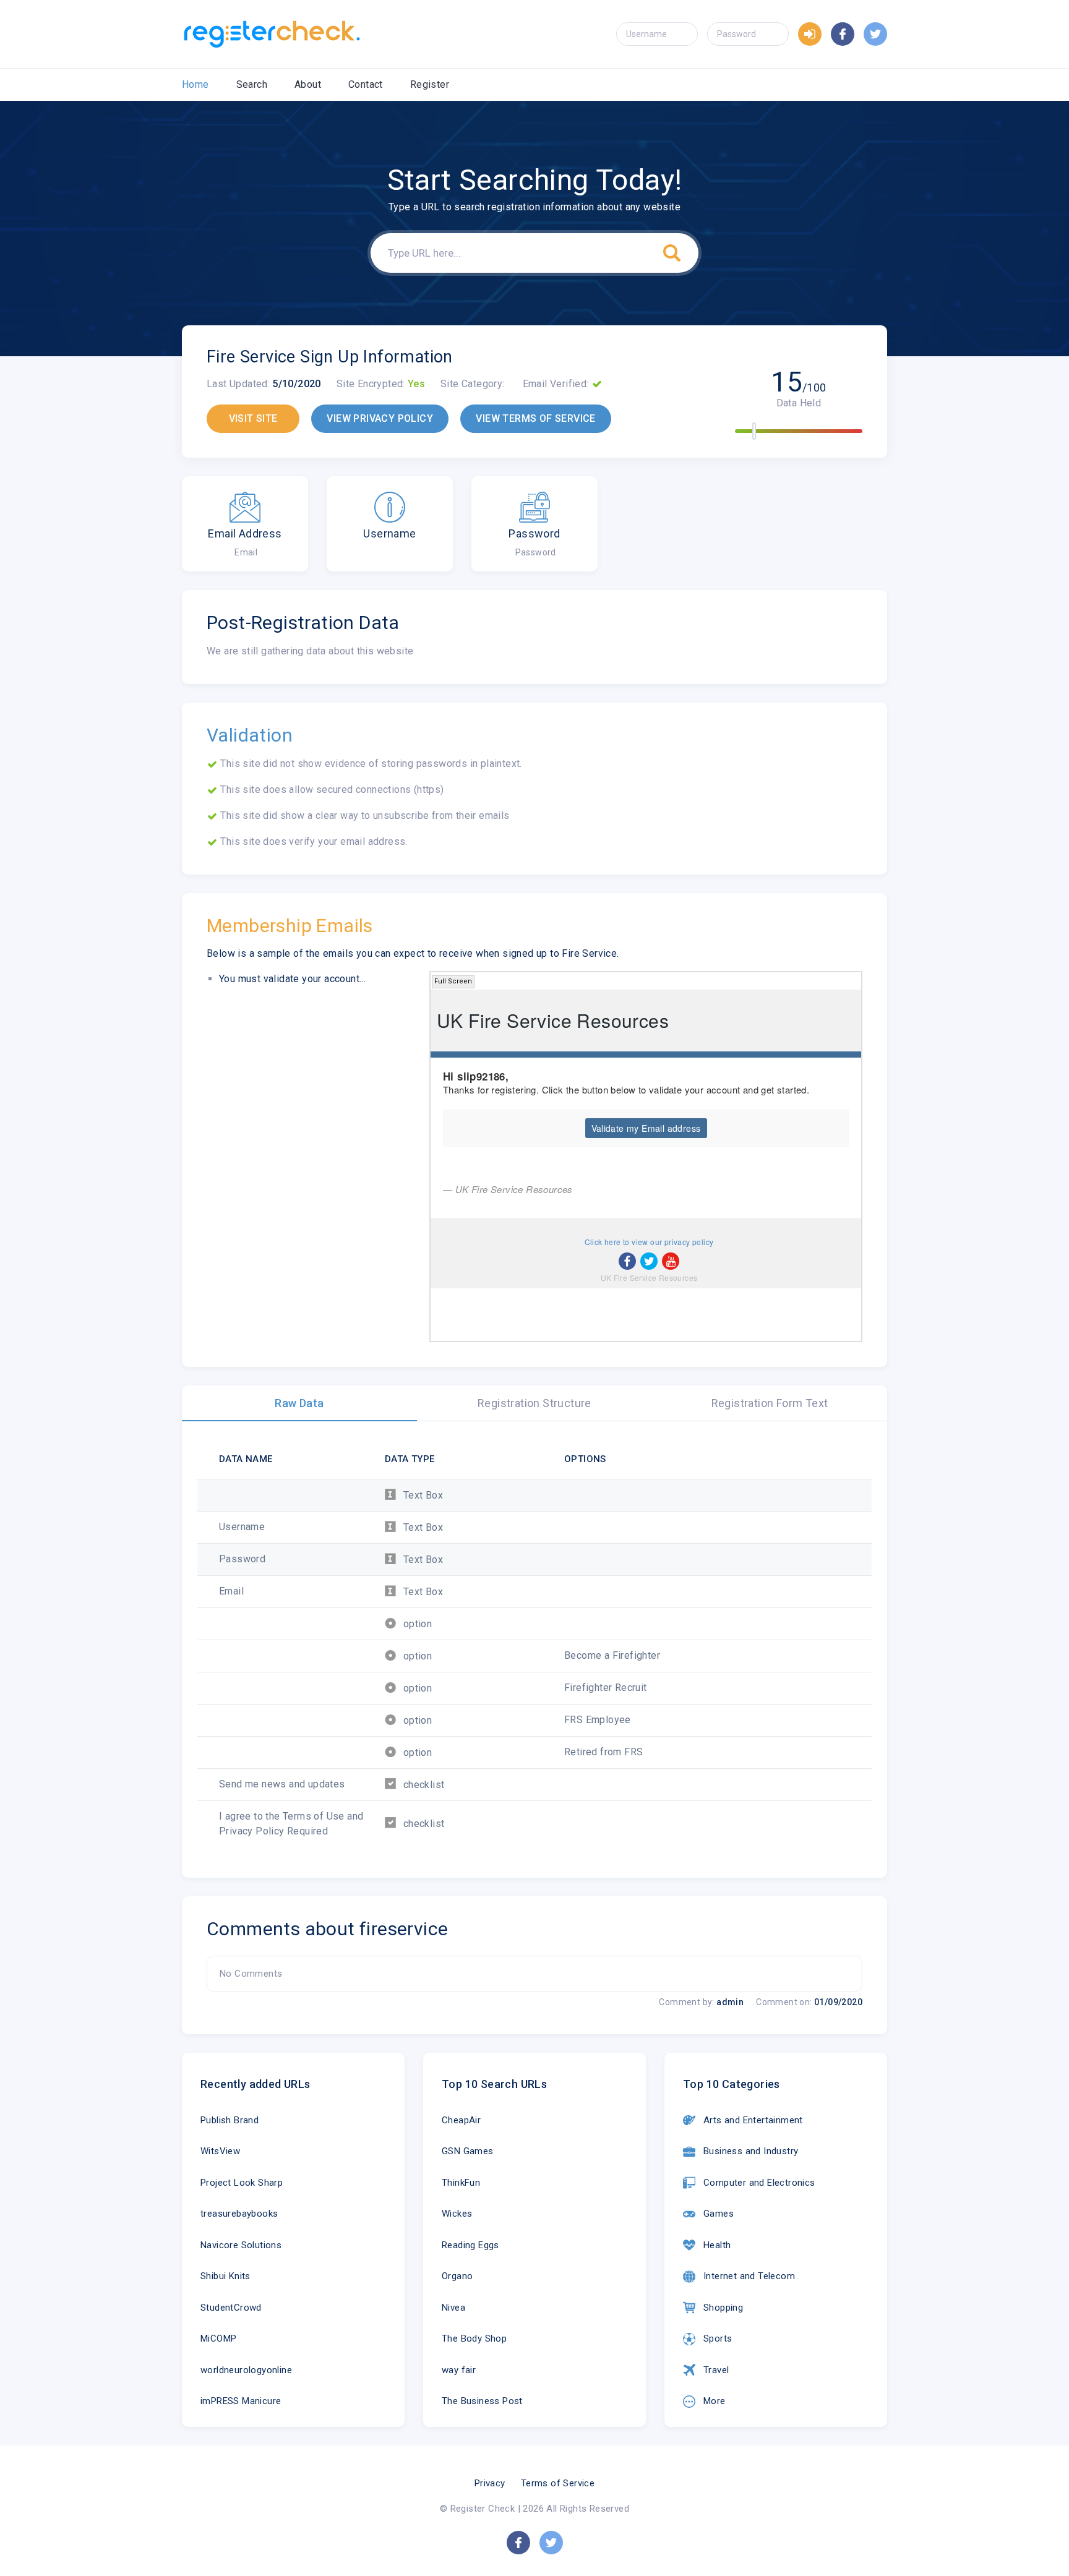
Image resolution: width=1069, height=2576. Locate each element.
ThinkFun (461, 2183)
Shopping (723, 2308)
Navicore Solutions (241, 2245)
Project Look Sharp (242, 2183)
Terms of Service (558, 2483)
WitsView (220, 2151)
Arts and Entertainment (753, 2120)
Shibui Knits (225, 2276)
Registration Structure (534, 1403)
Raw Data (299, 1403)
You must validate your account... (292, 979)
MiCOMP (218, 2339)
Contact (366, 84)
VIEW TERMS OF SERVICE (535, 418)
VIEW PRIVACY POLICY (380, 418)
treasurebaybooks (239, 2214)
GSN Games (468, 2151)
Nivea (453, 2308)
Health (717, 2245)
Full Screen (453, 981)
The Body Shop (474, 2339)
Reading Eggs (470, 2245)
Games (719, 2214)
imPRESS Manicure (241, 2401)
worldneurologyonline (246, 2370)
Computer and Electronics (759, 2183)
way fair (459, 2370)
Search (252, 84)
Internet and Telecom (749, 2276)
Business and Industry (751, 2151)
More (715, 2401)
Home (195, 84)
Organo (457, 2276)
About (308, 84)
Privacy (490, 2483)
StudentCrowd (231, 2308)
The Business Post (482, 2401)
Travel (716, 2370)
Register (430, 84)
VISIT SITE (253, 418)
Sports (718, 2339)
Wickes (457, 2214)
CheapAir (461, 2120)
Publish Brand (230, 2120)
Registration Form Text (770, 1403)
